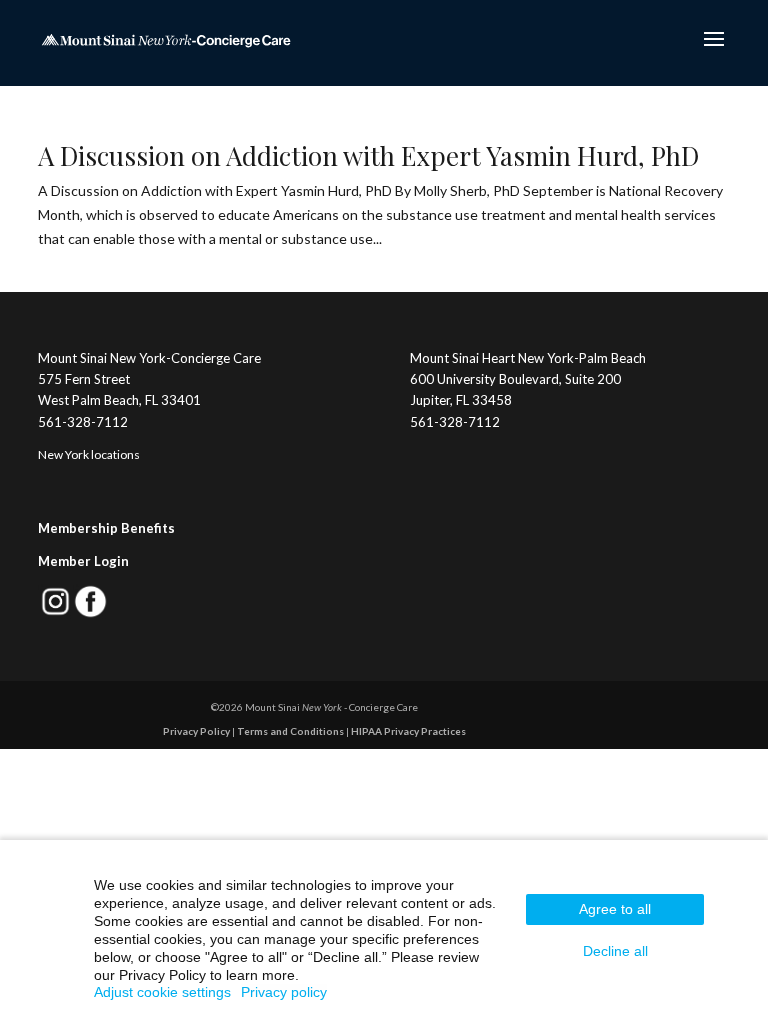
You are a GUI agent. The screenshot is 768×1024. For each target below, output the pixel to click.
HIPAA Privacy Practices (408, 731)
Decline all (615, 951)
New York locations (89, 454)
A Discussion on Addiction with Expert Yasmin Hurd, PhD (368, 155)
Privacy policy (284, 992)
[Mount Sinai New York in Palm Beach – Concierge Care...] (166, 38)
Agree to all (615, 909)
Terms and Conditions (290, 731)
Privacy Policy (196, 731)
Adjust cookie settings (162, 992)
